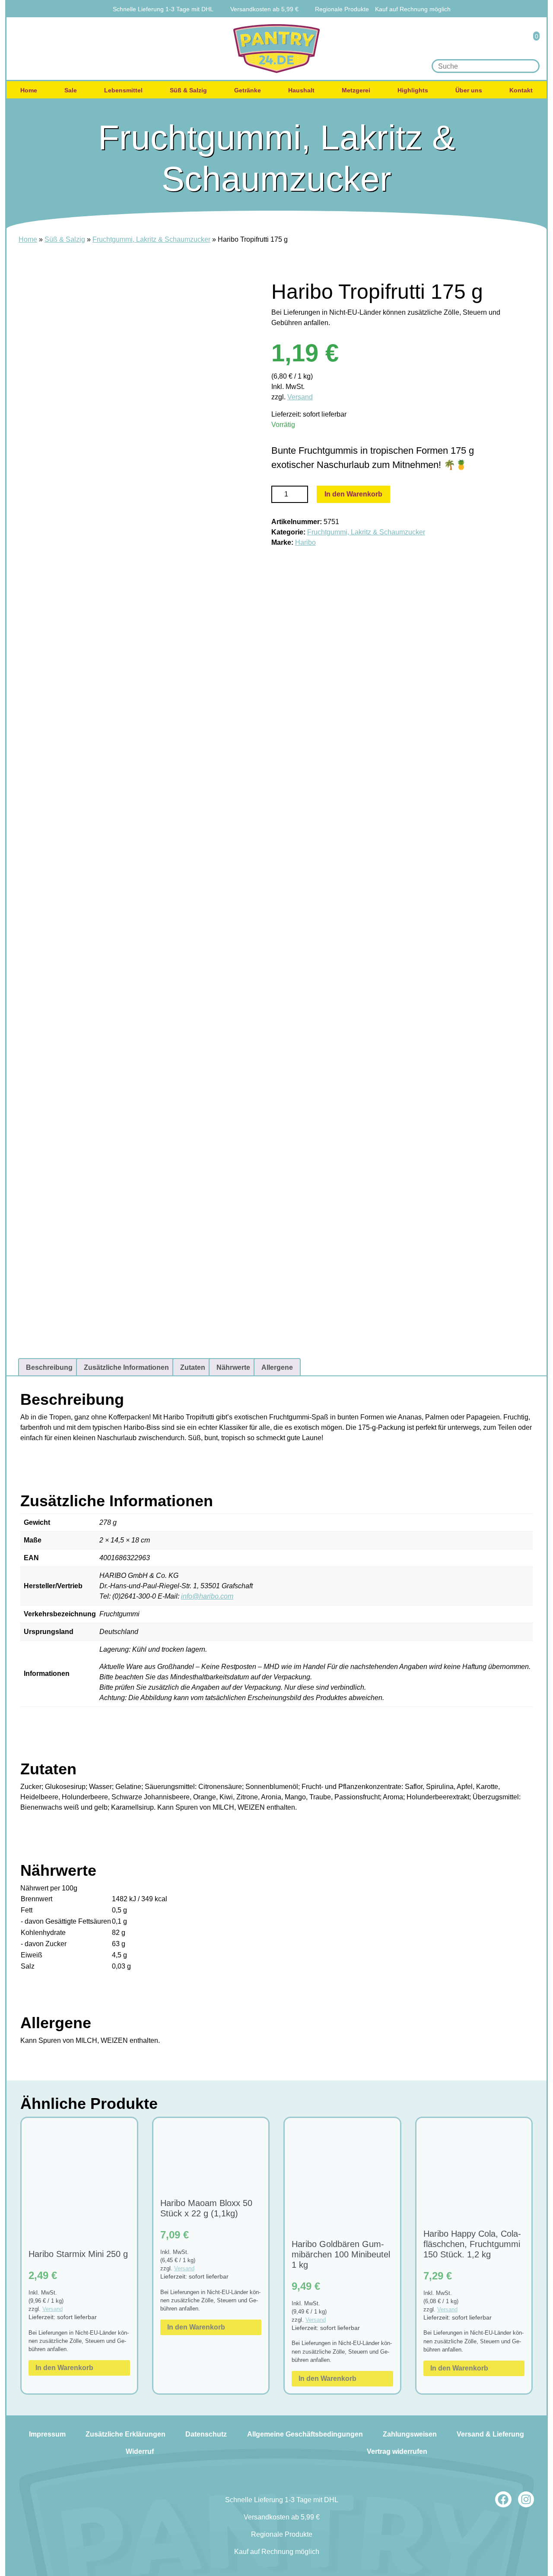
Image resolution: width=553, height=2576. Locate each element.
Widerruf (140, 2451)
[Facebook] (503, 2500)
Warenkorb (531, 42)
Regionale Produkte (342, 9)
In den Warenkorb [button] (64, 2368)
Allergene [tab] (277, 1367)
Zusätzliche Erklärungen (126, 2434)
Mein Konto (507, 42)
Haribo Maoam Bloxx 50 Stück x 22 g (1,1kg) (206, 2208)
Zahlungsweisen (410, 2434)
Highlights (413, 90)
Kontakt (521, 90)
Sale (71, 90)
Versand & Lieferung (490, 2434)
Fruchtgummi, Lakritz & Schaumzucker (151, 239)
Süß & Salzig (188, 90)
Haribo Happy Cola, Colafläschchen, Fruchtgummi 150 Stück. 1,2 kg (472, 2244)
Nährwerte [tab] (233, 1367)
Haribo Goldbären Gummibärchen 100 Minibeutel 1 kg (341, 2254)
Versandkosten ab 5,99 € (264, 9)
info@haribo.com (207, 1596)
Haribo (305, 542)
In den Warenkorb (353, 494)
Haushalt (301, 90)
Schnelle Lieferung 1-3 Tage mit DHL (163, 9)
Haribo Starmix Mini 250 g (78, 2254)
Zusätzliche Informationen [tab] (126, 1367)
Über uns (469, 90)
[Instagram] (526, 2500)
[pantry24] (276, 49)
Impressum (47, 2434)
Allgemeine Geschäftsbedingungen (305, 2434)
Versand (300, 397)
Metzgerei (356, 90)
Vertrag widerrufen (397, 2451)
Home (29, 90)
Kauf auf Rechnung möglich (413, 9)
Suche (530, 66)
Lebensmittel (123, 90)
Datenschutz (206, 2434)
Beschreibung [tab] (49, 1367)
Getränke (248, 90)
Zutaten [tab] (193, 1367)
